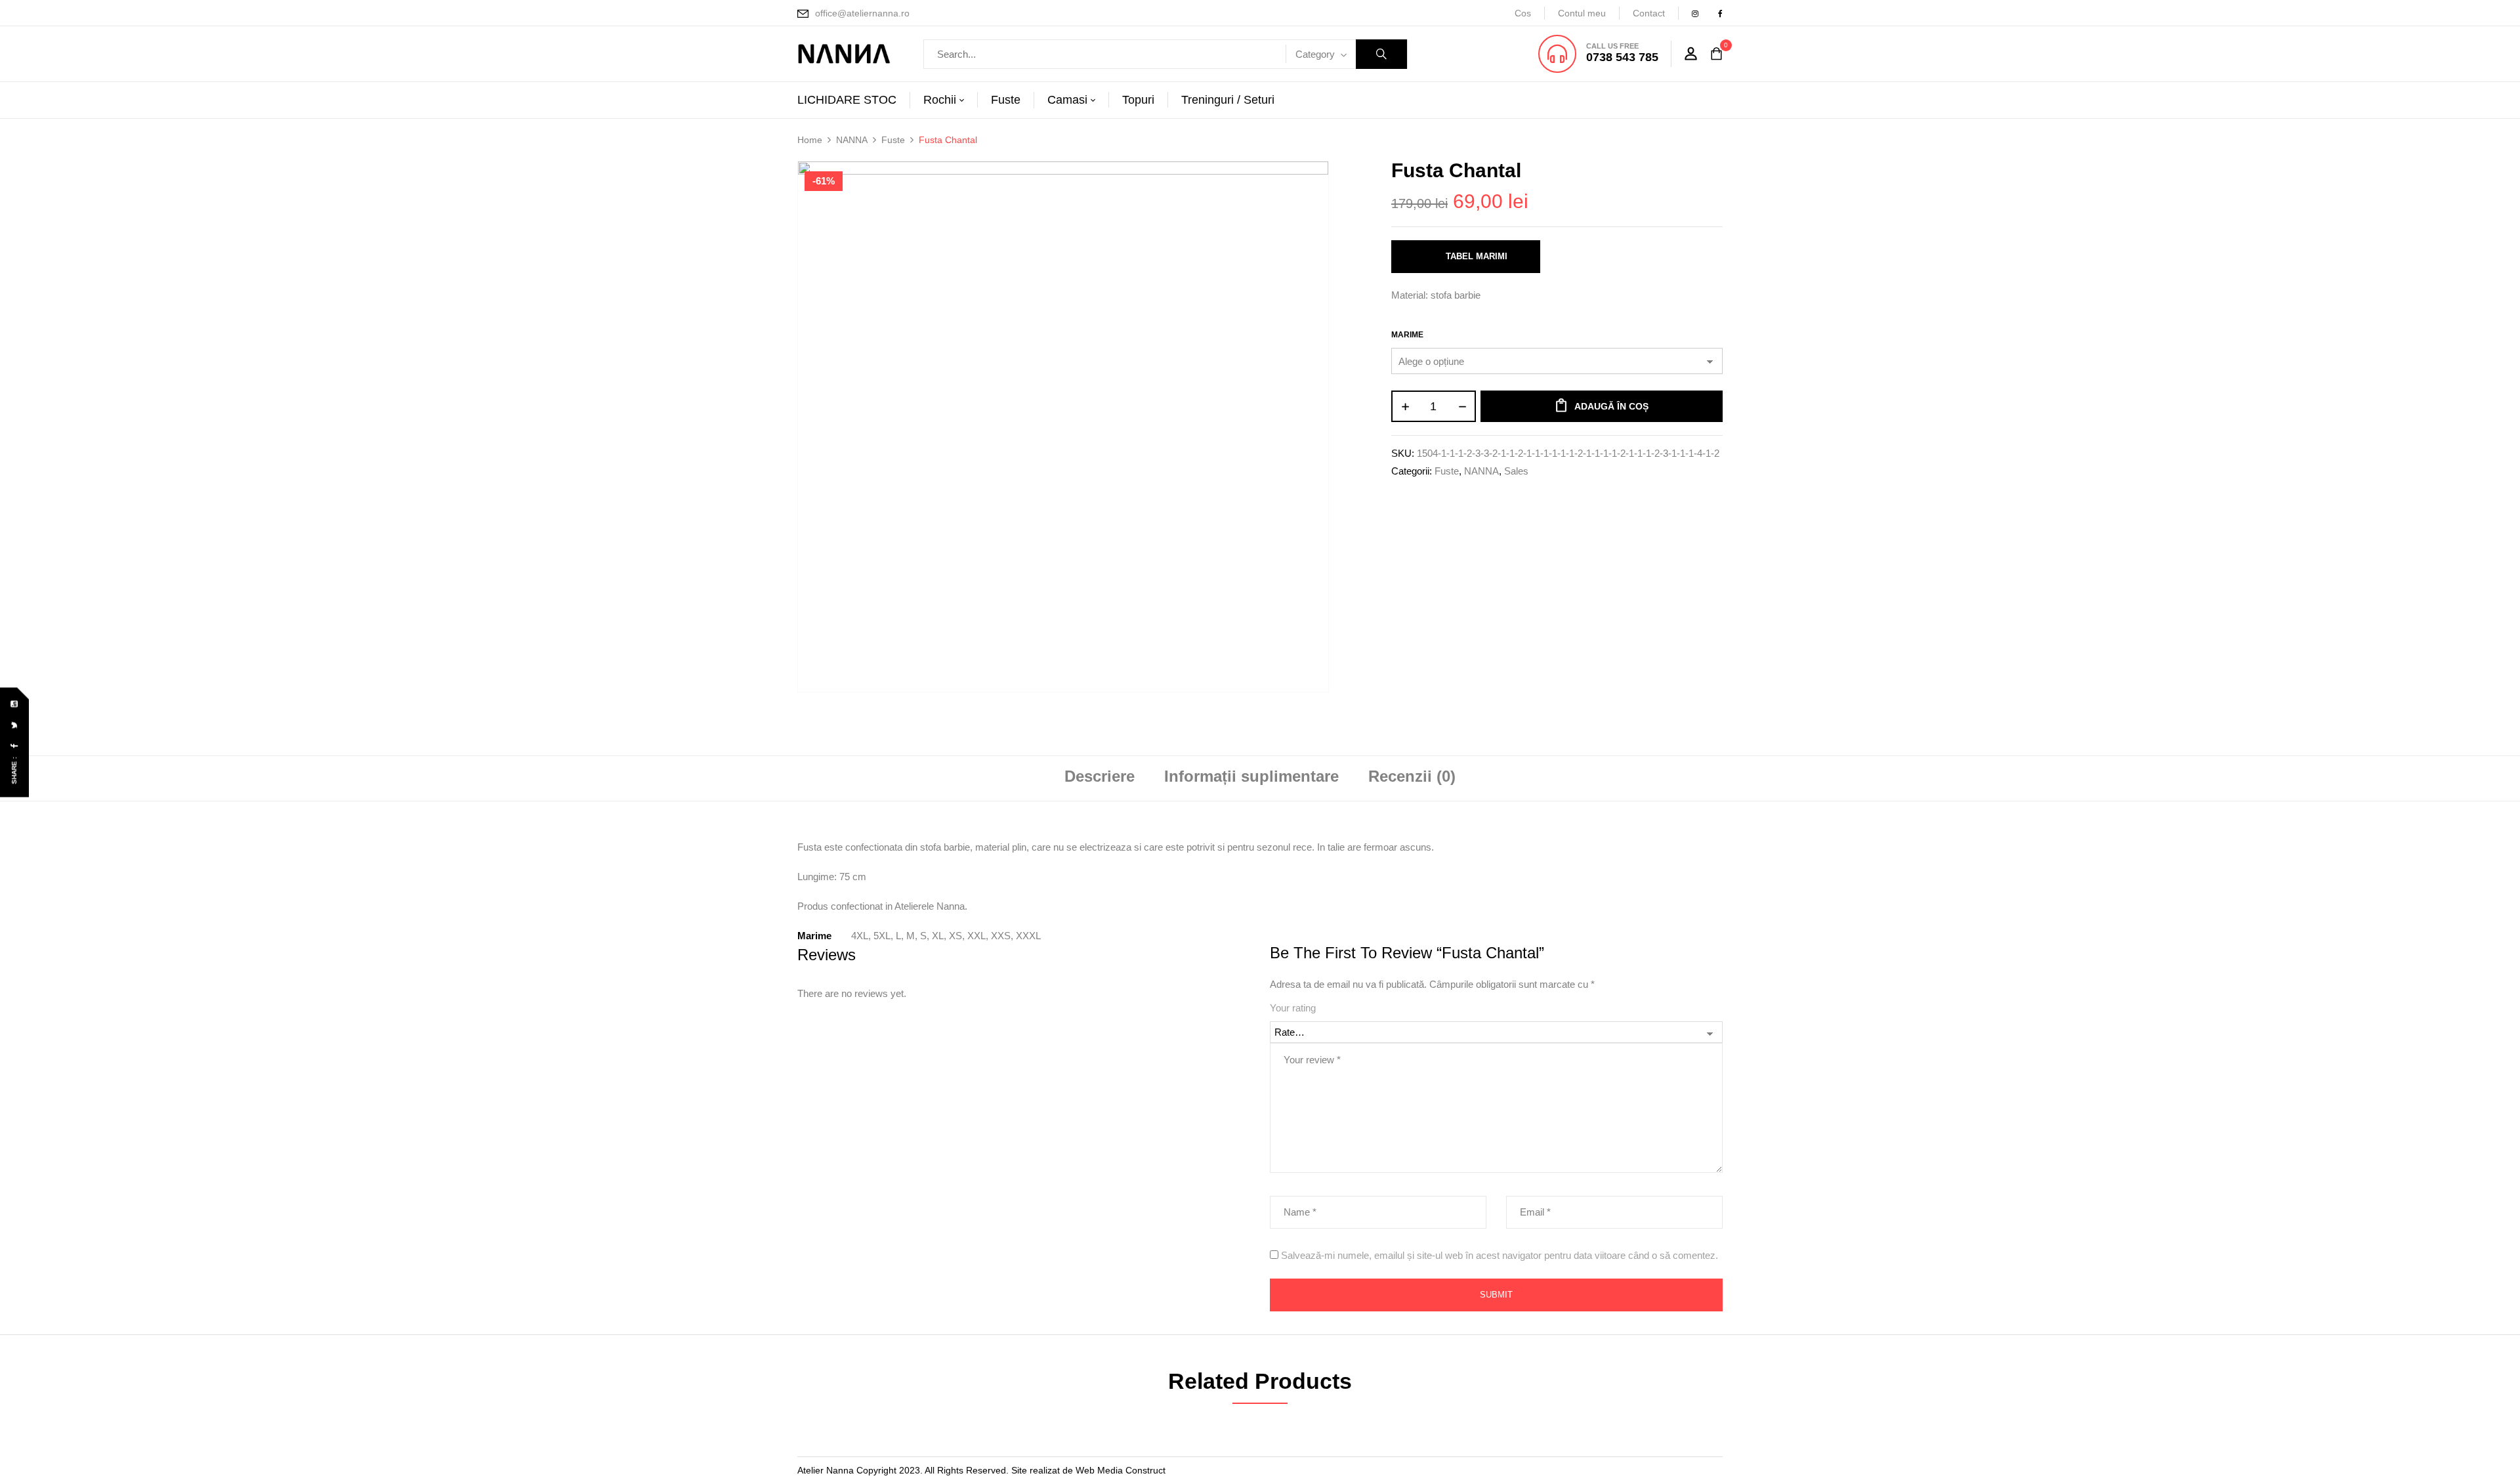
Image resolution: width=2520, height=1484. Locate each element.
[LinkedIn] (15, 704)
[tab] (1100, 778)
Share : (14, 770)
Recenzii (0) (1412, 776)
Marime (1407, 335)
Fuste (893, 140)
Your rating (1293, 1008)
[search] (1381, 54)
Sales (1516, 471)
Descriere (1100, 776)
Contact (1649, 13)
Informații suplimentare (1251, 776)
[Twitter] (15, 725)
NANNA (852, 140)
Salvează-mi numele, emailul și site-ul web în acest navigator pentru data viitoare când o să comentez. (1500, 1255)
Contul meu (1582, 13)
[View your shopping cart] (1716, 54)
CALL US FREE (1612, 46)
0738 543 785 (1622, 57)
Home (810, 140)
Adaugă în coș (1611, 406)
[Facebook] (15, 746)
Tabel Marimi (1477, 256)
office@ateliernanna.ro (862, 13)
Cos (1523, 13)
